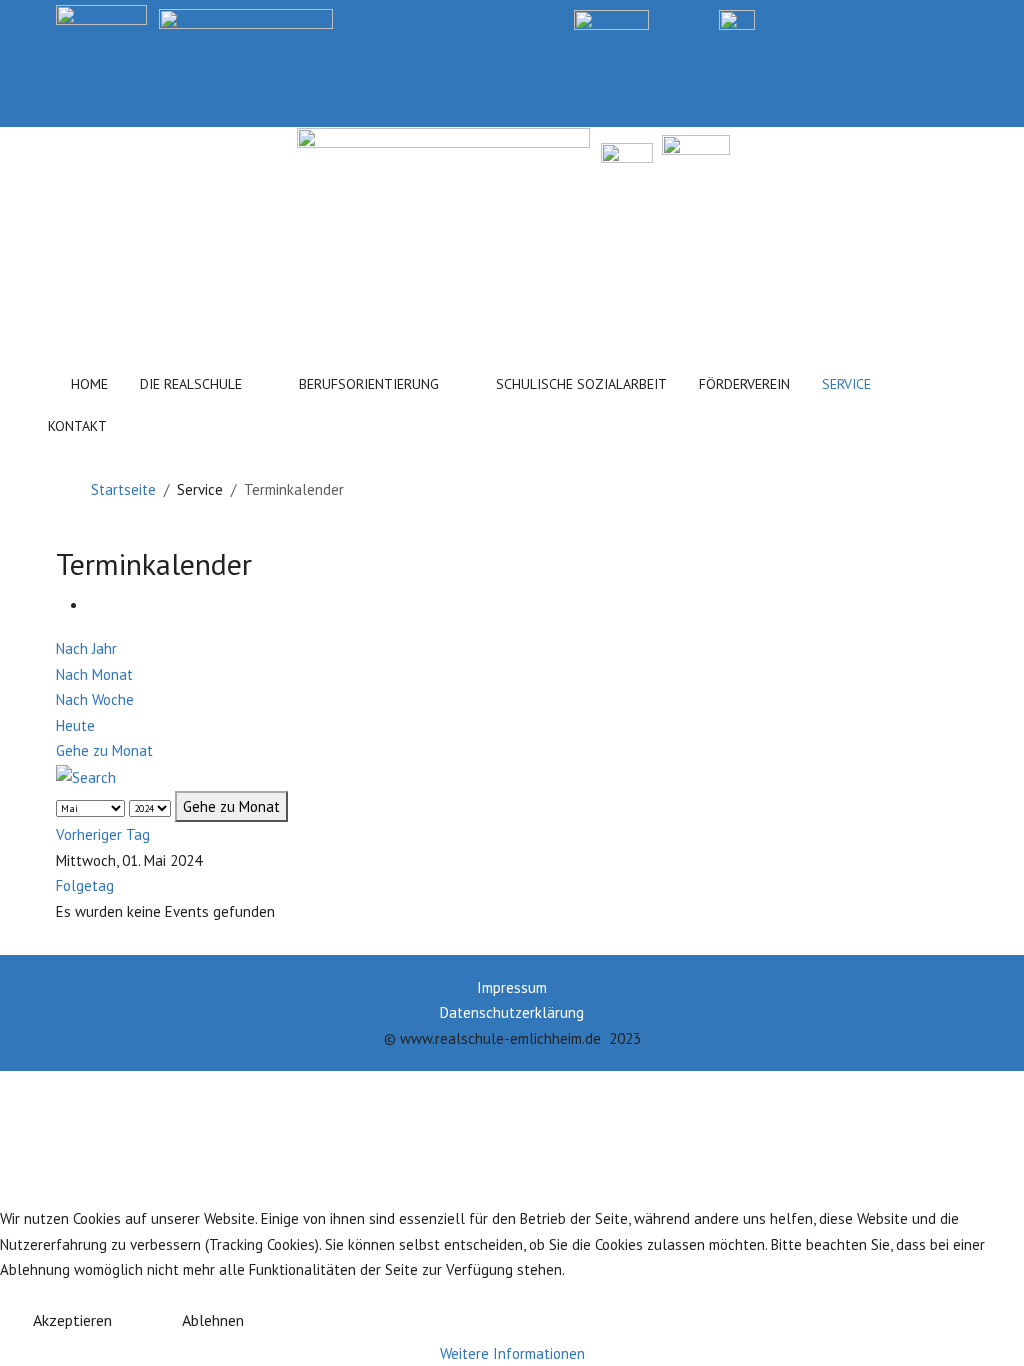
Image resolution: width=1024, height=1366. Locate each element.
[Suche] (86, 776)
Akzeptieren (72, 1320)
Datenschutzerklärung (512, 1012)
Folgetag (85, 885)
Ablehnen (213, 1320)
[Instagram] (888, 18)
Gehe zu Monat (104, 750)
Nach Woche (95, 699)
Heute (75, 725)
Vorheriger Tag (103, 834)
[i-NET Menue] (818, 18)
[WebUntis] (611, 18)
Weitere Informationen (512, 1353)
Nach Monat (94, 674)
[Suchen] (173, 422)
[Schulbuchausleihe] (959, 18)
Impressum (512, 987)
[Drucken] (94, 605)
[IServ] (737, 18)
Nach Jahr (86, 648)
